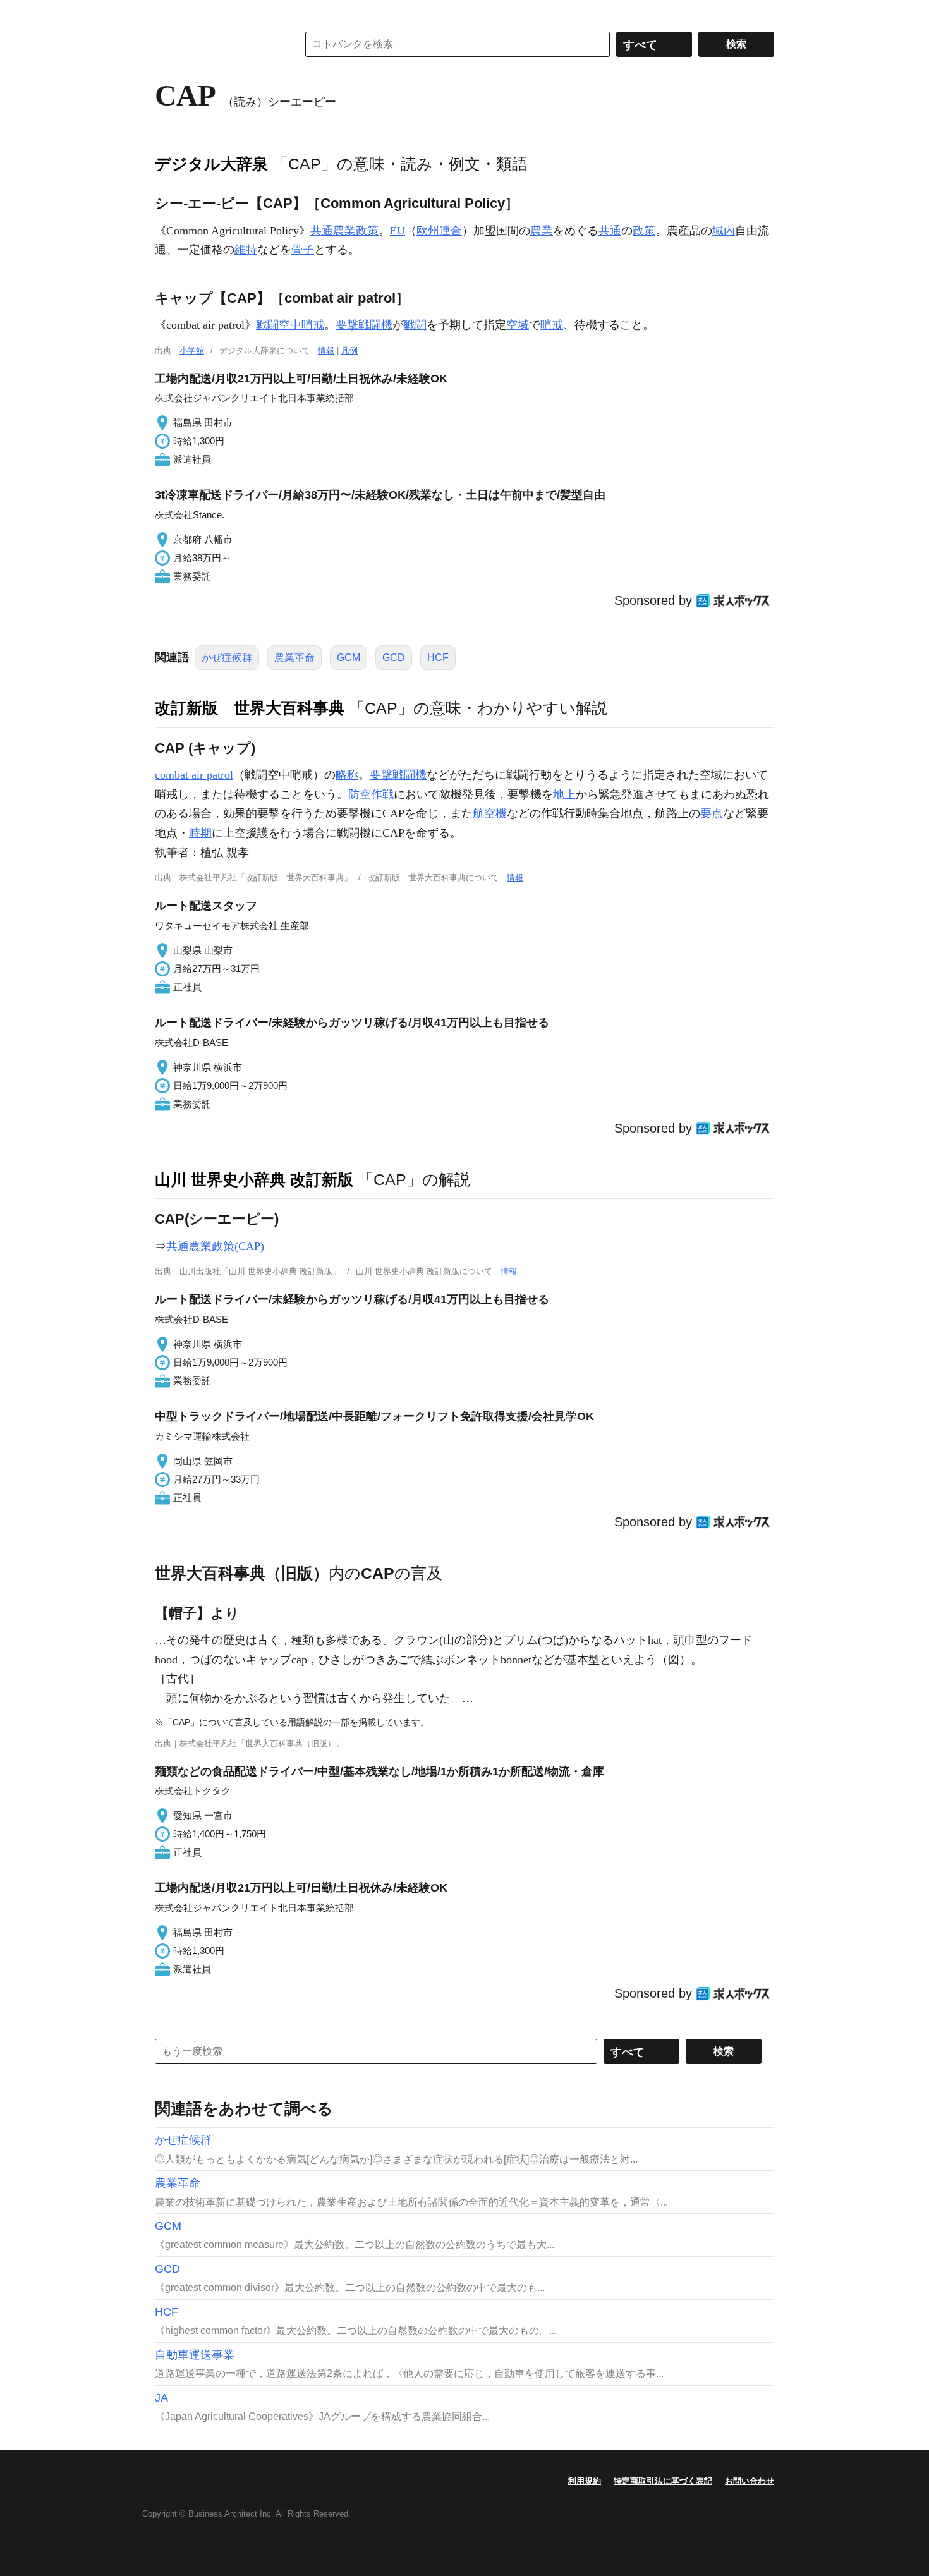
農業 (542, 231)
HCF (438, 658)
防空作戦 (371, 794)
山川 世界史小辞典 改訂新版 (254, 1179)
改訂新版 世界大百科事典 (250, 708)
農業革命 (294, 658)
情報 (326, 350)
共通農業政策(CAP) (215, 1246)
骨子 (303, 250)
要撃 (381, 775)
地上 (564, 794)
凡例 (349, 350)
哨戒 (552, 325)
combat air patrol (194, 775)
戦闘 (415, 325)
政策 (644, 231)
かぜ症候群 (227, 658)
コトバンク (217, 44)
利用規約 (585, 2481)
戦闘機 (410, 775)
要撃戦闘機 (364, 325)
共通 (610, 231)
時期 (200, 833)
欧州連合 (439, 231)
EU (398, 231)
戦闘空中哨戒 (290, 325)
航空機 (490, 813)
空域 (518, 325)
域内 (724, 231)
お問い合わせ (750, 2481)
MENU (167, 13)
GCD (394, 658)
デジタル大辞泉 (211, 164)
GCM (349, 658)
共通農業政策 (344, 231)
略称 (347, 775)
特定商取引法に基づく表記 (663, 2481)
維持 (246, 250)
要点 (712, 813)
